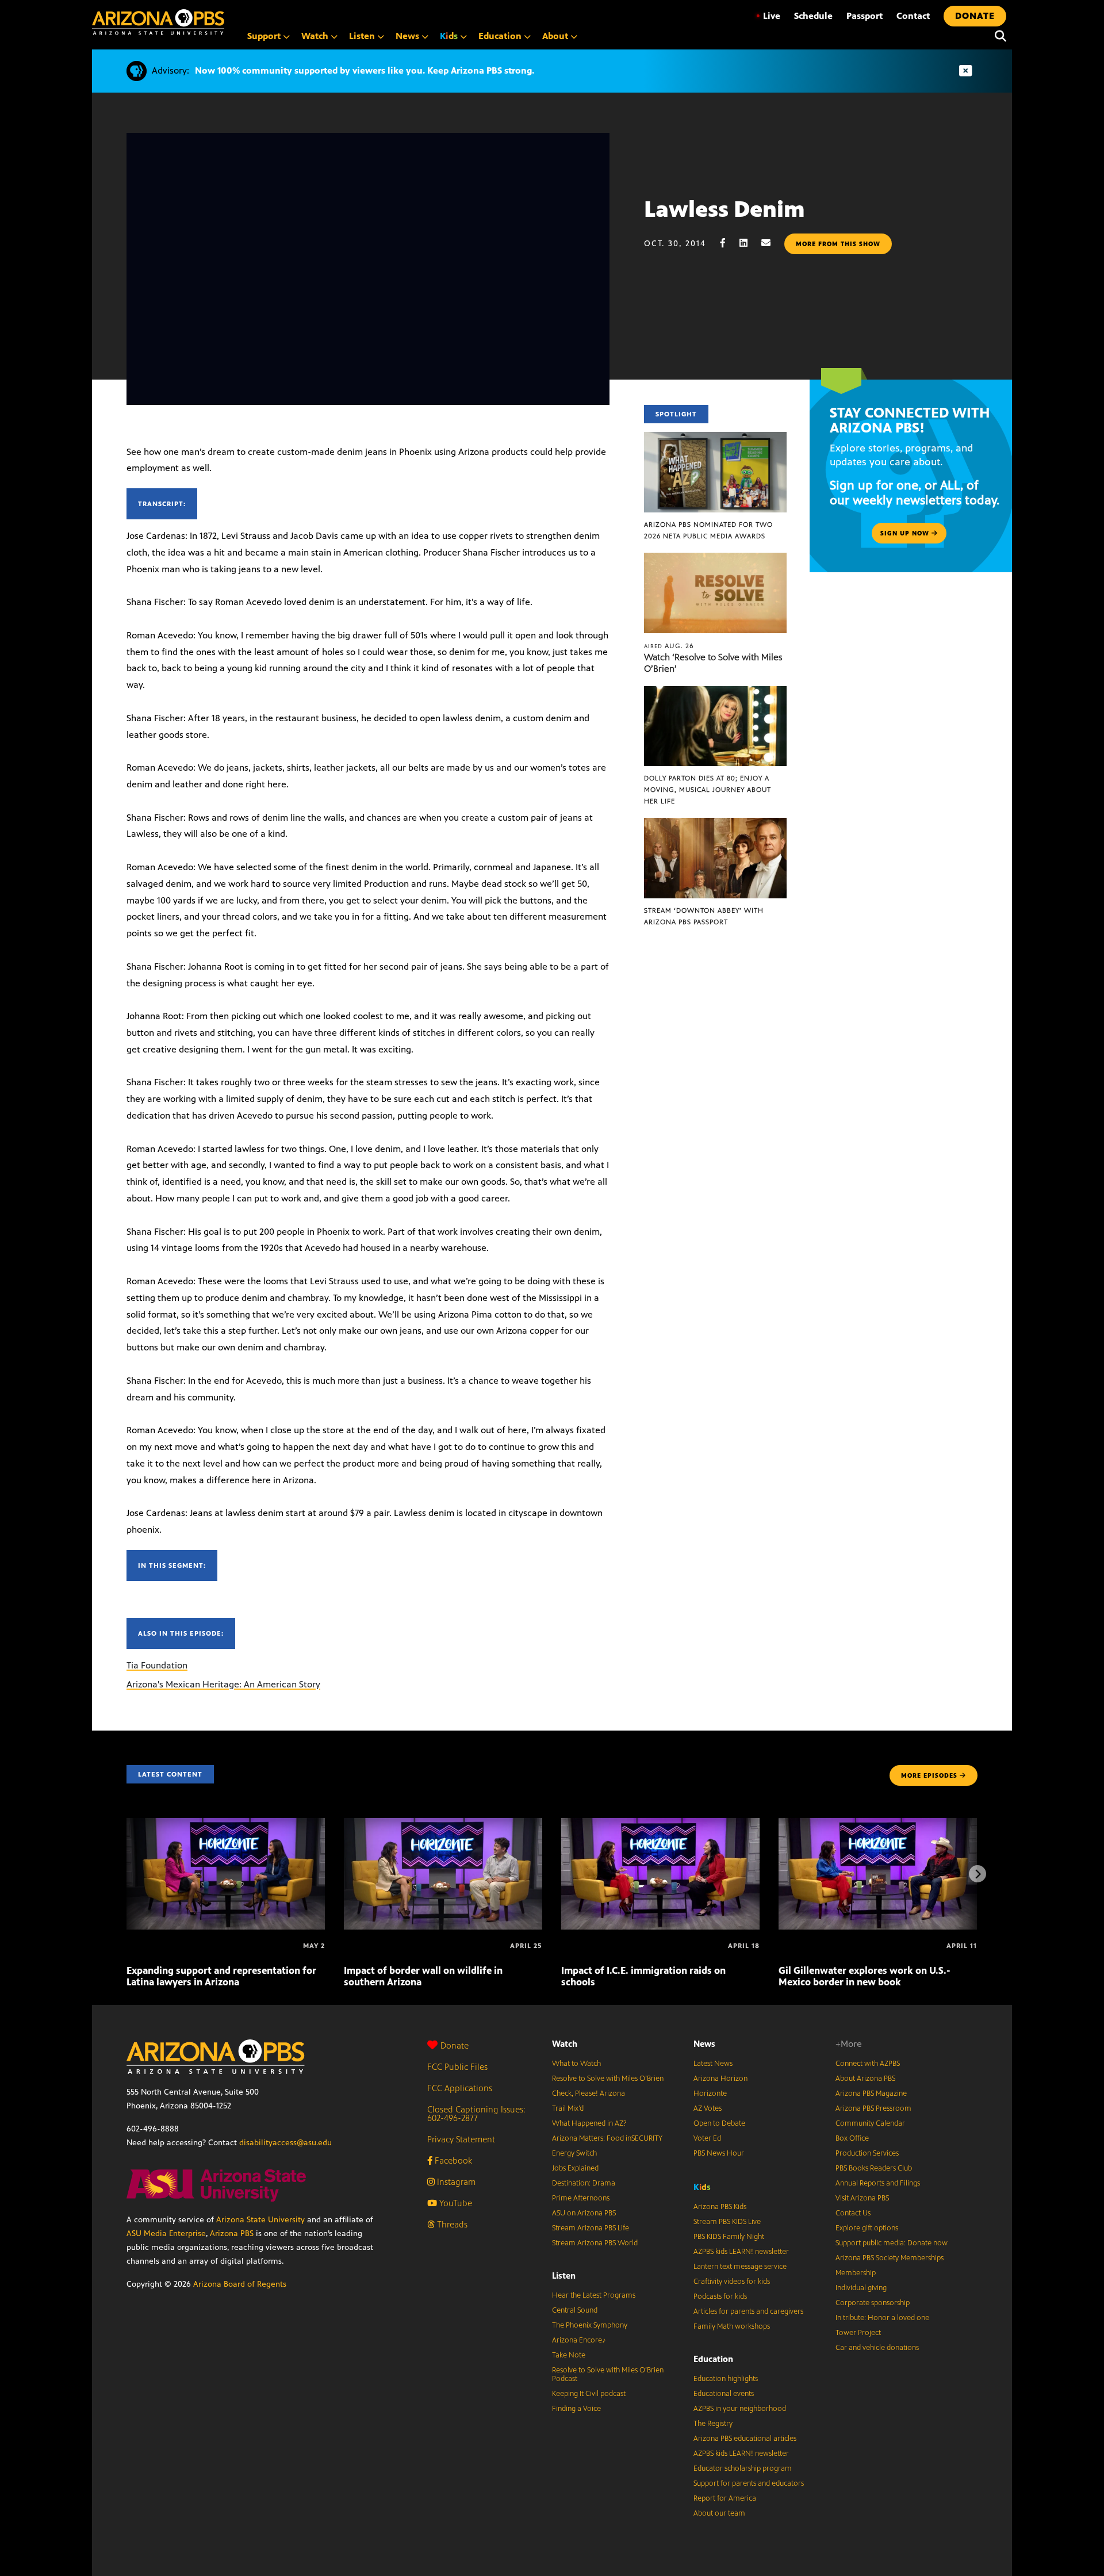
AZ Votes (708, 2108)
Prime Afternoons (581, 2198)
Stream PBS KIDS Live (727, 2222)
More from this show (838, 244)
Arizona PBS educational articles (745, 2439)
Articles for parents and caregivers (748, 2311)
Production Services (867, 2153)
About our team (719, 2513)
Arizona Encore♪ (579, 2340)
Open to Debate (719, 2123)
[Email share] (772, 243)
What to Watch (576, 2064)
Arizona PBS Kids (720, 2207)
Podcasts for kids (720, 2296)
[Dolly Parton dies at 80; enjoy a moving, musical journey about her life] (715, 692)
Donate (455, 2045)
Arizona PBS (232, 2234)
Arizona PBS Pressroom (873, 2108)
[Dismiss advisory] (965, 71)
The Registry (713, 2424)
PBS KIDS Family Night (729, 2237)
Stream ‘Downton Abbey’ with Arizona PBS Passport (704, 916)
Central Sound (575, 2310)
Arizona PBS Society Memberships (890, 2258)
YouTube (455, 2203)
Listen (564, 2275)
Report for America (725, 2498)
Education (713, 2359)
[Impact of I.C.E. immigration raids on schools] (660, 1824)
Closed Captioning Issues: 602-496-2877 (476, 2114)
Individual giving (861, 2288)
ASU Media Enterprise (166, 2234)
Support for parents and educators (749, 2483)
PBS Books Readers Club (874, 2168)
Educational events (724, 2394)
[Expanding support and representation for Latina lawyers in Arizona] (226, 1824)
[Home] (158, 22)
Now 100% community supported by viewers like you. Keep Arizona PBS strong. (365, 70)
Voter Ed (707, 2138)
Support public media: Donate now (892, 2243)
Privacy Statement (461, 2139)
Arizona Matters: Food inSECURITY (607, 2138)
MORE (929, 1775)
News (704, 2044)
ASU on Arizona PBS (584, 2213)
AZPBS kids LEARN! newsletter (741, 2252)
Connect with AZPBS (868, 2064)
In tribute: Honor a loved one (882, 2318)
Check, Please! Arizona (589, 2093)
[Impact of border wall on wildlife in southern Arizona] (443, 1824)
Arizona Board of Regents (240, 2284)
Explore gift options (867, 2228)
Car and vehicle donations (877, 2348)
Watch (565, 2044)
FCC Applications (460, 2088)
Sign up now (906, 533)
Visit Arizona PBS (862, 2198)
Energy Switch (574, 2153)
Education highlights (726, 2379)
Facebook (452, 2160)
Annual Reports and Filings (878, 2183)
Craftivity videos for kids (732, 2282)
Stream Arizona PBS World (595, 2243)
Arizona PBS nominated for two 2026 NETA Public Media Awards (708, 530)
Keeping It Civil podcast (589, 2394)
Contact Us (853, 2213)
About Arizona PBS (865, 2079)
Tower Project (858, 2333)
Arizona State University (260, 2220)
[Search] (998, 36)
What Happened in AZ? (589, 2123)
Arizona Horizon (720, 2079)
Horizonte (710, 2093)
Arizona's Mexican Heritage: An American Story (223, 1684)
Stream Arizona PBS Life (591, 2228)
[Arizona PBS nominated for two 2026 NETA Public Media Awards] (715, 438)
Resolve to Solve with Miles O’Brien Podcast (608, 2374)
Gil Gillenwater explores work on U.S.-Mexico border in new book (865, 1976)
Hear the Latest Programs (594, 2295)
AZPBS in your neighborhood (740, 2409)
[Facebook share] (729, 243)
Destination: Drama (584, 2183)
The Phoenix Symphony (590, 2325)
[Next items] (977, 1874)
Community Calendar (870, 2123)
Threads (451, 2224)
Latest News (713, 2064)
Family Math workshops (732, 2326)
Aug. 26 (669, 646)
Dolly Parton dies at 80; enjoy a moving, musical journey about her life (708, 790)
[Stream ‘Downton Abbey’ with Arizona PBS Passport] (715, 824)
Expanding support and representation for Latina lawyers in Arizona (221, 1976)
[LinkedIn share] (749, 243)
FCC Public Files (457, 2067)
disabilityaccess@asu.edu (285, 2143)
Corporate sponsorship (873, 2303)
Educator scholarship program (743, 2468)
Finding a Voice (576, 2409)
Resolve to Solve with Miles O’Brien (608, 2079)
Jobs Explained (575, 2168)
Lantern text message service (740, 2267)
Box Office (852, 2138)
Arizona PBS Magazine (871, 2093)
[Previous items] (126, 1874)
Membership (856, 2273)
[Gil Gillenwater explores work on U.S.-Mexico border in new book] (878, 1824)
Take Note (569, 2355)
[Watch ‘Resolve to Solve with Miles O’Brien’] (715, 559)
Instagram (455, 2182)
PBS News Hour (719, 2153)
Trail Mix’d (568, 2108)
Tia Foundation (157, 1665)
